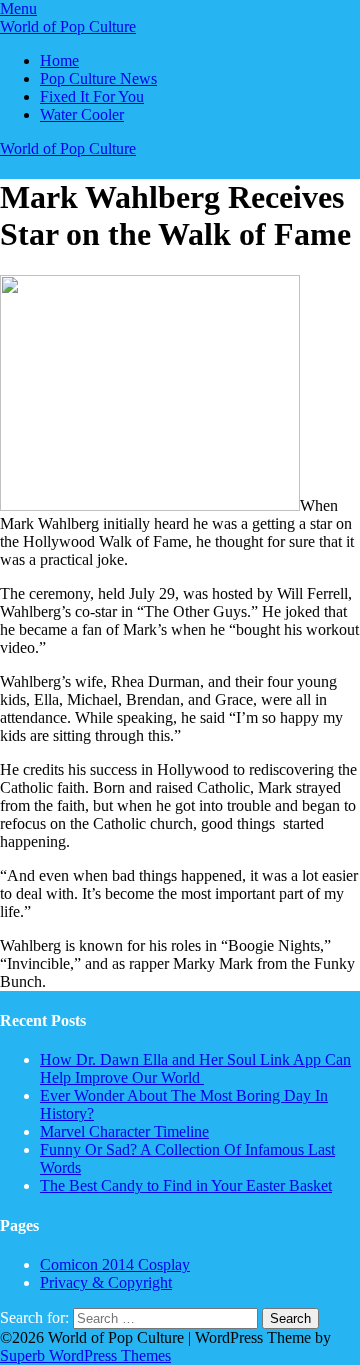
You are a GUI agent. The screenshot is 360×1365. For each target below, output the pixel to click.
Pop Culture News (98, 78)
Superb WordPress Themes (85, 1355)
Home (59, 60)
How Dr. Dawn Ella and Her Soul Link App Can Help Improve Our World (195, 1068)
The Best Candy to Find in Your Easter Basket (186, 1185)
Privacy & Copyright (106, 1282)
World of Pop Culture (68, 26)
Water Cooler (82, 114)
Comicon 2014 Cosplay (115, 1264)
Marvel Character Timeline (124, 1131)
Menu (18, 8)
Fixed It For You (92, 96)
